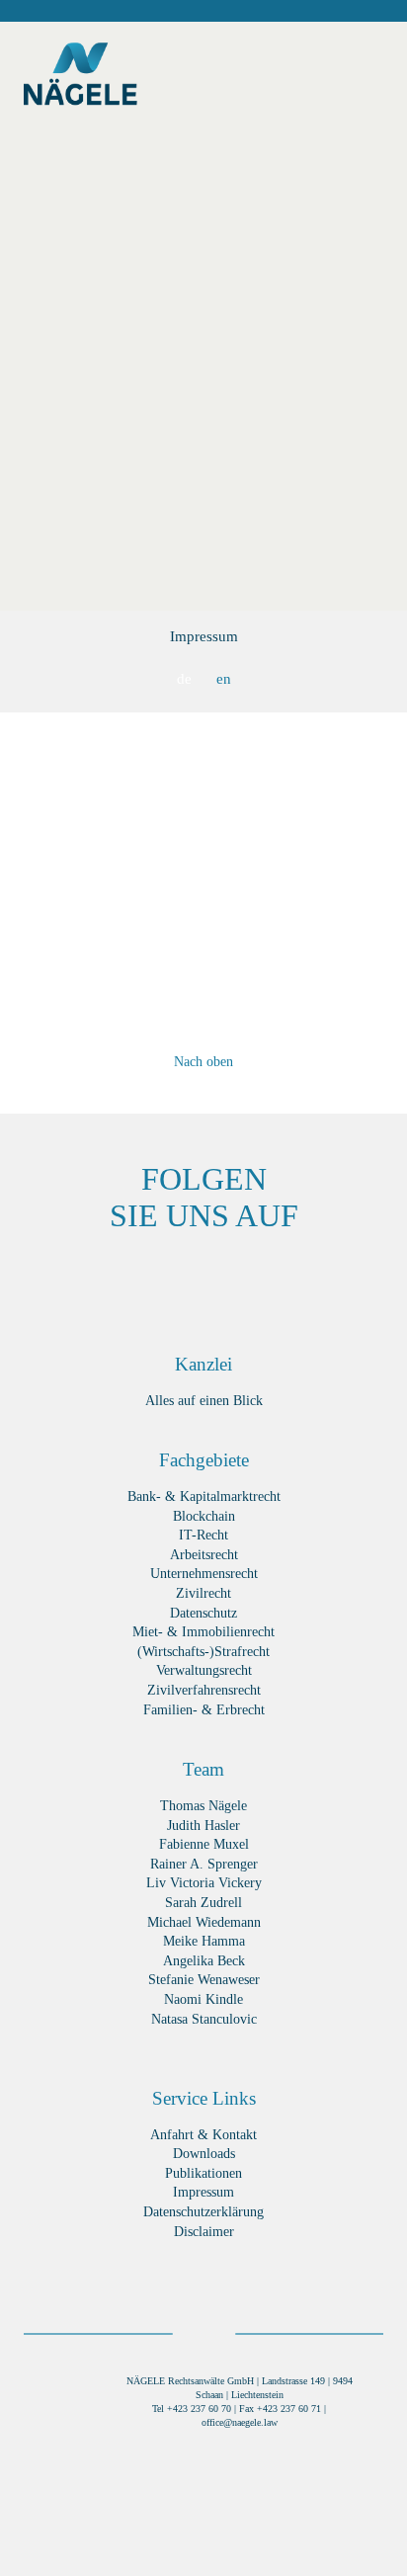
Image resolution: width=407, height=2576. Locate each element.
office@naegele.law (240, 2422)
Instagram (293, 1278)
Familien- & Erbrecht (204, 1710)
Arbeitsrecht (204, 1555)
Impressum (204, 636)
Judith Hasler (203, 1826)
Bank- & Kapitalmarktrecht (204, 1496)
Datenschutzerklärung (203, 2212)
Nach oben (203, 1062)
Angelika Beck (204, 1961)
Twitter (234, 1278)
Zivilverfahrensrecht (204, 1690)
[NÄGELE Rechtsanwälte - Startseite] (81, 79)
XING (115, 1278)
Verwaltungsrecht (204, 1670)
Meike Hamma (204, 1941)
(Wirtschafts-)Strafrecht (203, 1652)
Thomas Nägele (203, 1806)
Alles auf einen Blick (204, 1401)
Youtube (352, 1278)
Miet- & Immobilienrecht (203, 1632)
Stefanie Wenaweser (204, 1980)
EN (224, 679)
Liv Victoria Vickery (204, 1883)
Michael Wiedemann (204, 1922)
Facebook (56, 1278)
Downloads (204, 2154)
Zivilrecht (203, 1593)
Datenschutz (203, 1613)
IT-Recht (203, 1535)
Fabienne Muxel (204, 1844)
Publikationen (203, 2173)
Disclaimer (204, 2232)
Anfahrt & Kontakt (203, 2135)
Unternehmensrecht (204, 1574)
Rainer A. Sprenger (204, 1864)
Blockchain (204, 1516)
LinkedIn (174, 1278)
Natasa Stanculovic (204, 2019)
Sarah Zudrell (203, 1903)
